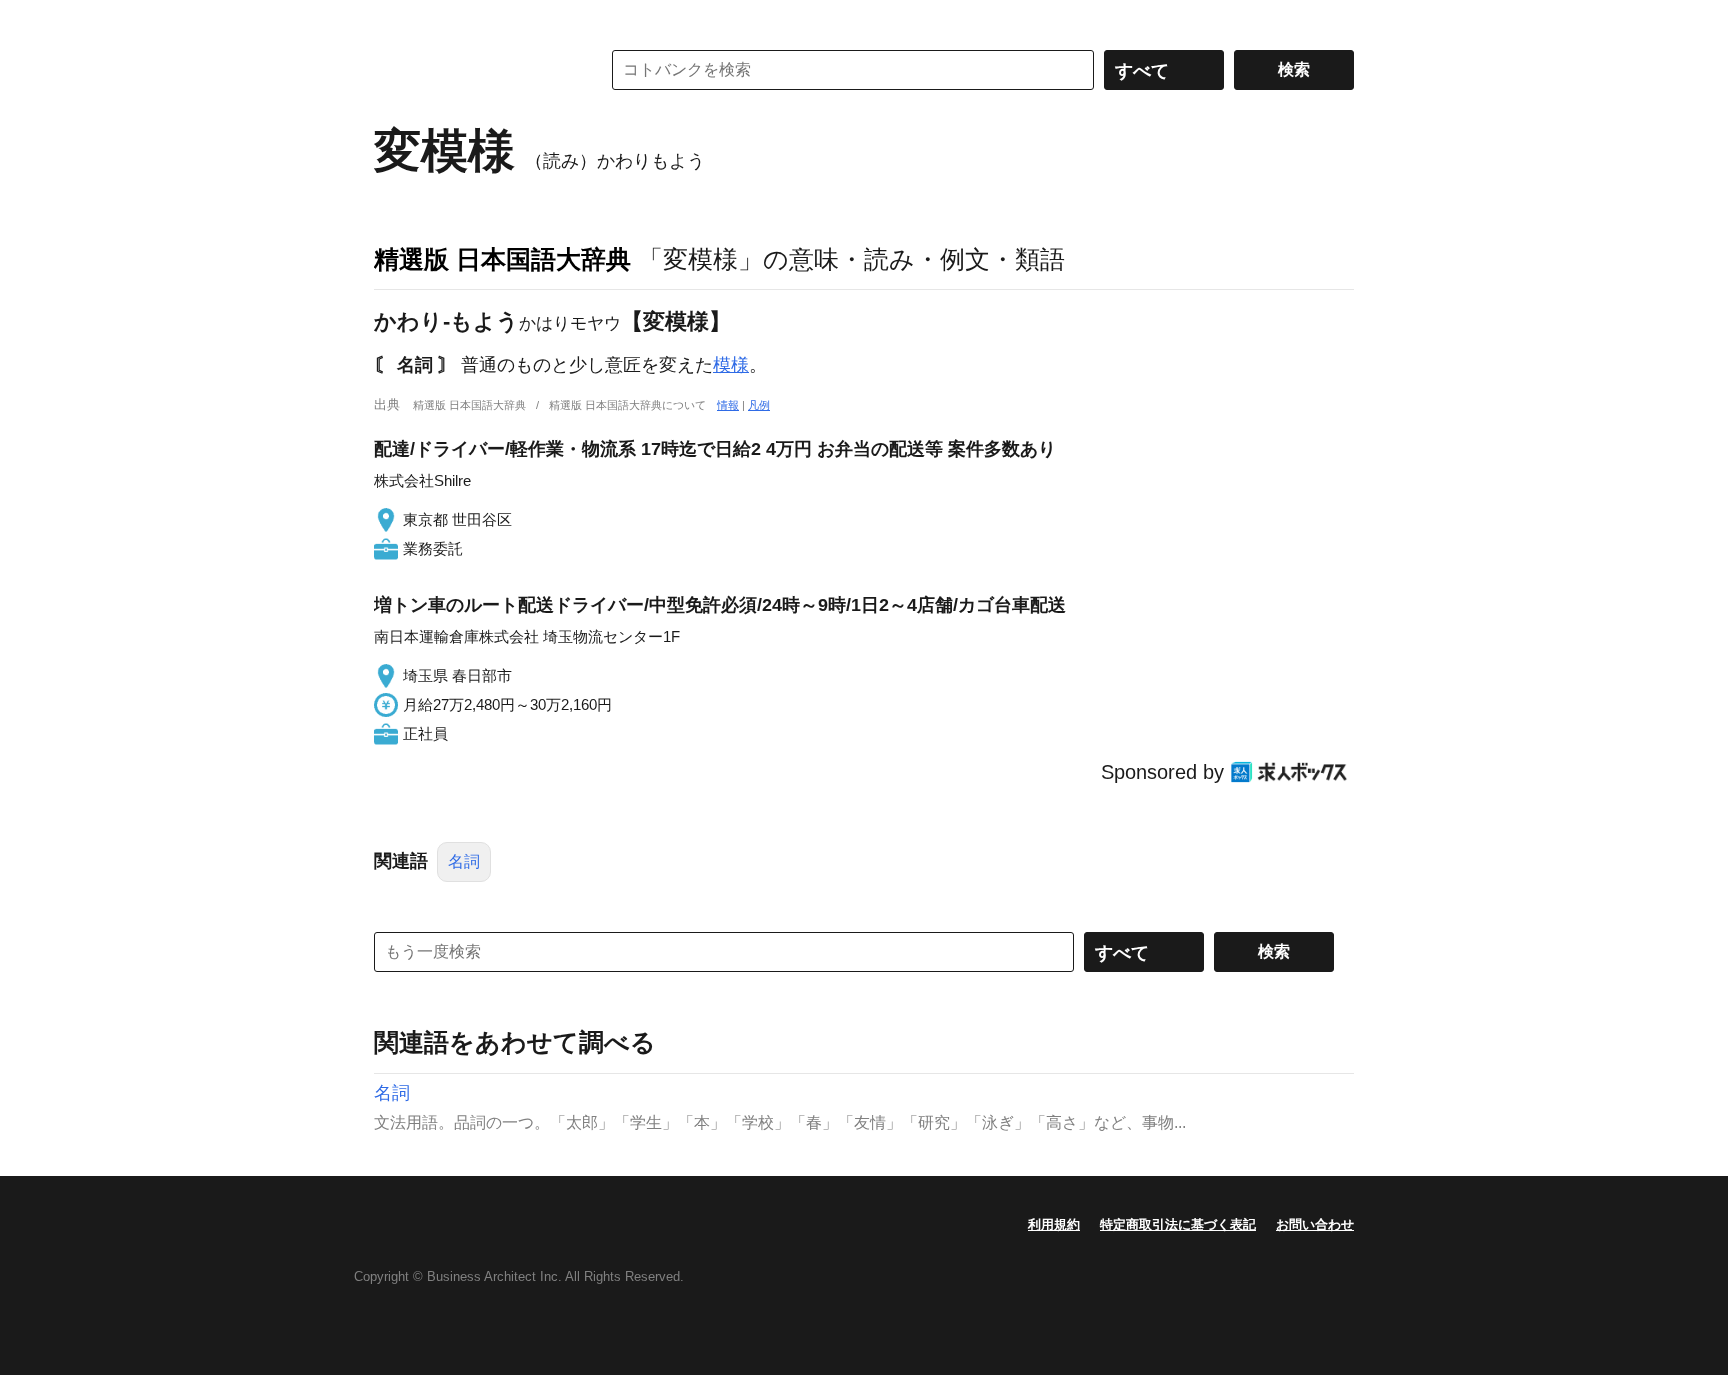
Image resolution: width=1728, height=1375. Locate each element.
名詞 (464, 861)
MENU (394, 20)
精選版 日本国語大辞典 (502, 259)
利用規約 (1054, 1224)
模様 (731, 365)
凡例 (759, 405)
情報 (728, 405)
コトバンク (473, 70)
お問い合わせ (1315, 1224)
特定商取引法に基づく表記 (1178, 1224)
